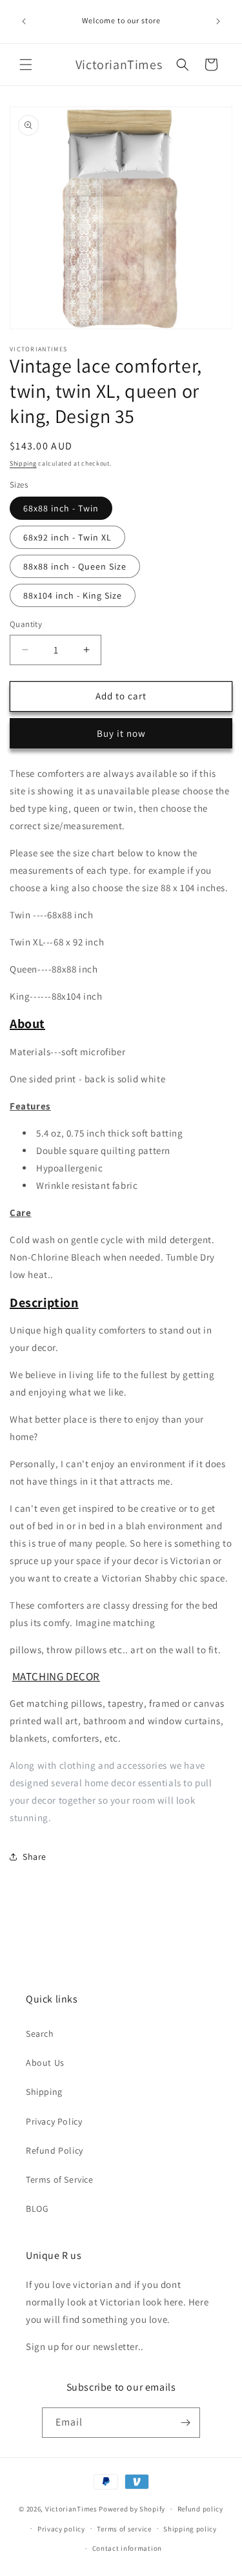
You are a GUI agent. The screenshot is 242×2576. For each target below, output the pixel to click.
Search (40, 2034)
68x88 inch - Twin (61, 508)
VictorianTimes (71, 2509)
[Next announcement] (218, 21)
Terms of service (124, 2529)
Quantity (26, 624)
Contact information (127, 2548)
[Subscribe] (185, 2423)
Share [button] (35, 1857)
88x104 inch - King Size (73, 595)
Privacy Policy (54, 2121)
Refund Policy (55, 2150)
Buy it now (121, 733)
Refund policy (200, 2509)
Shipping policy (190, 2529)
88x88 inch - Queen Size (75, 566)
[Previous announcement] (24, 21)
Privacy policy (61, 2529)
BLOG (37, 2209)
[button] (26, 65)
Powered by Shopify (132, 2509)
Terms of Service (60, 2179)
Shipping (23, 463)
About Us (45, 2063)
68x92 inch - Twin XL (67, 537)
